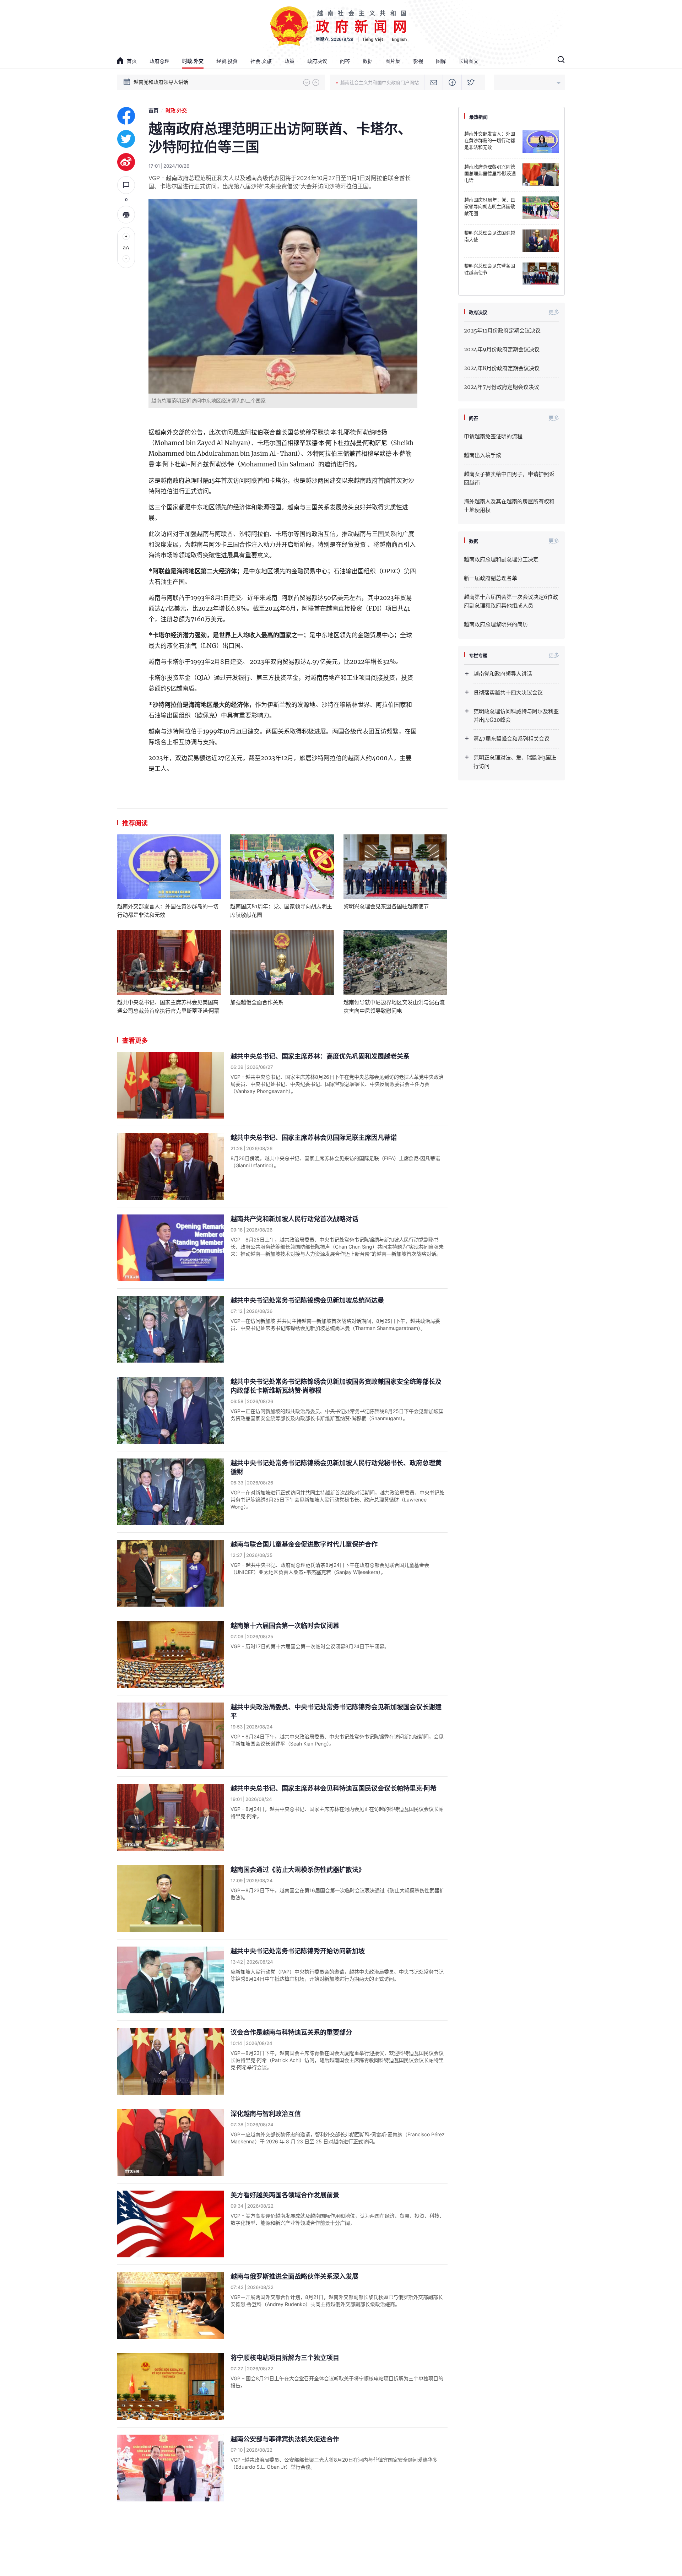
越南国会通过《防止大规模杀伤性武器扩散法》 (298, 1870)
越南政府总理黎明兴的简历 (496, 624)
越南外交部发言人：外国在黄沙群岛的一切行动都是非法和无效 (168, 911)
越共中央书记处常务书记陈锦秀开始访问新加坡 (298, 1951)
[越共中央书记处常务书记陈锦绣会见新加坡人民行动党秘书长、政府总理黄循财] (170, 1492)
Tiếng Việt (373, 39)
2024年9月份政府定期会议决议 (502, 349)
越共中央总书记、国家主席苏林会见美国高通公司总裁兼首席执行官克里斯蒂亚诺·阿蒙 (168, 1006)
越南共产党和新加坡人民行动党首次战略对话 (294, 1219)
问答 (345, 61)
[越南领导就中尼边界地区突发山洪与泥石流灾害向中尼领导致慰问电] (395, 962)
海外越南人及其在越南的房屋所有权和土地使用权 (509, 506)
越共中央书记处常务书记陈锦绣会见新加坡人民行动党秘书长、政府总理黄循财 (336, 1467)
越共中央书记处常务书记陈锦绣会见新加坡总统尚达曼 (307, 1300)
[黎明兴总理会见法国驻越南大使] (541, 241)
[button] (307, 82)
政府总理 (159, 61)
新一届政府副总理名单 (491, 578)
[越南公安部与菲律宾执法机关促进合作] (170, 2468)
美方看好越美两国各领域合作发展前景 (285, 2195)
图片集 (393, 61)
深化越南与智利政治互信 (266, 2114)
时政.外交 (193, 61)
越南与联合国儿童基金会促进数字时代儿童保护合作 (304, 1544)
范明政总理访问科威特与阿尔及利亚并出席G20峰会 (516, 716)
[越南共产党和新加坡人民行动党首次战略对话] (170, 1248)
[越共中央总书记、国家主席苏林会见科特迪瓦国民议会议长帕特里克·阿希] (170, 1817)
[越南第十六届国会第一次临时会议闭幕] (170, 1655)
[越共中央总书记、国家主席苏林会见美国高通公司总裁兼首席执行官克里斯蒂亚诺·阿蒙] (169, 962)
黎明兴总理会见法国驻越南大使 (490, 236)
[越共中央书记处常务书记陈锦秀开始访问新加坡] (170, 1980)
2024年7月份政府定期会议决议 (502, 387)
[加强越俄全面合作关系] (282, 962)
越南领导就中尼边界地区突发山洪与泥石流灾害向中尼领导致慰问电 (394, 1006)
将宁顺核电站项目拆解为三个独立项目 (285, 2358)
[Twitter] (471, 82)
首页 (132, 61)
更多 (554, 312)
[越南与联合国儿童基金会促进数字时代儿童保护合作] (170, 1573)
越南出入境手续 (483, 455)
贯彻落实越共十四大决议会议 (166, 82)
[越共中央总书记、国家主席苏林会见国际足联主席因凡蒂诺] (170, 1167)
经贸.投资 (227, 61)
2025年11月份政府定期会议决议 (502, 331)
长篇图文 (469, 61)
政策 (289, 61)
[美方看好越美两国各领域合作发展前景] (170, 2224)
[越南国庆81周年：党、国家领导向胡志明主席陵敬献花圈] (282, 867)
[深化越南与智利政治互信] (170, 2143)
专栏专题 (478, 655)
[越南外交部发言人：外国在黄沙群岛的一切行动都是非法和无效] (169, 867)
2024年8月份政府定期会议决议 (502, 368)
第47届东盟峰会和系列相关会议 (511, 739)
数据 (368, 61)
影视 (418, 61)
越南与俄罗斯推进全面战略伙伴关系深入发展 (294, 2276)
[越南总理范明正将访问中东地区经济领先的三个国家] (283, 296)
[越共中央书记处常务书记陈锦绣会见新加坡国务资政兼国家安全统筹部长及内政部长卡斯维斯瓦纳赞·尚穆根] (170, 1411)
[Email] (434, 82)
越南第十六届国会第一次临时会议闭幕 (285, 1626)
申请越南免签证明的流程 (493, 436)
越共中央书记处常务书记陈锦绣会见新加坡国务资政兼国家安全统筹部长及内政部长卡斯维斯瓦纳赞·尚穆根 (336, 1386)
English (399, 39)
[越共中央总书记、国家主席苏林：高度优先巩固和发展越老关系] (170, 1085)
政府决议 (317, 61)
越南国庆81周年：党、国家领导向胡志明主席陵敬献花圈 (281, 911)
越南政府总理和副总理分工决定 (501, 559)
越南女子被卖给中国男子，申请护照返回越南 (509, 478)
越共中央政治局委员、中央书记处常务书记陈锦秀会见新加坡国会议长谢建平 (336, 1711)
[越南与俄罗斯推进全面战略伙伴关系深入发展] (170, 2305)
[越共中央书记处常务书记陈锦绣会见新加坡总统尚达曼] (170, 1329)
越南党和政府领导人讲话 (503, 674)
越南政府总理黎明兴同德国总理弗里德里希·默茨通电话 (490, 174)
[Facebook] (452, 82)
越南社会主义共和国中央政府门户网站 (380, 82)
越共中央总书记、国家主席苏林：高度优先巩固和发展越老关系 (320, 1056)
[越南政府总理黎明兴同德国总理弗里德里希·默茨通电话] (541, 175)
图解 (441, 61)
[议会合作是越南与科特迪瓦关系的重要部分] (170, 2061)
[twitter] (126, 139)
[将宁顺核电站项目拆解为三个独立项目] (170, 2387)
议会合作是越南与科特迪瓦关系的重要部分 (291, 2032)
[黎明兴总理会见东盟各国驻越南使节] (395, 867)
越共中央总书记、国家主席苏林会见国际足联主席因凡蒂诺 (314, 1138)
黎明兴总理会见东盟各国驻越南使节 (386, 906)
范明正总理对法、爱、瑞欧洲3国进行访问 (515, 762)
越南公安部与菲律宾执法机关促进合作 (285, 2439)
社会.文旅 (261, 61)
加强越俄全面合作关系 (257, 1002)
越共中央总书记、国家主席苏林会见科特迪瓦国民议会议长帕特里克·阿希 (334, 1788)
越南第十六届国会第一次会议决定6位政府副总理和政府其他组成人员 (511, 601)
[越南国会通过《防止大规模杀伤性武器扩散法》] (170, 1899)
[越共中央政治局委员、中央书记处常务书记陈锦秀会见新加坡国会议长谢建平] (170, 1736)
